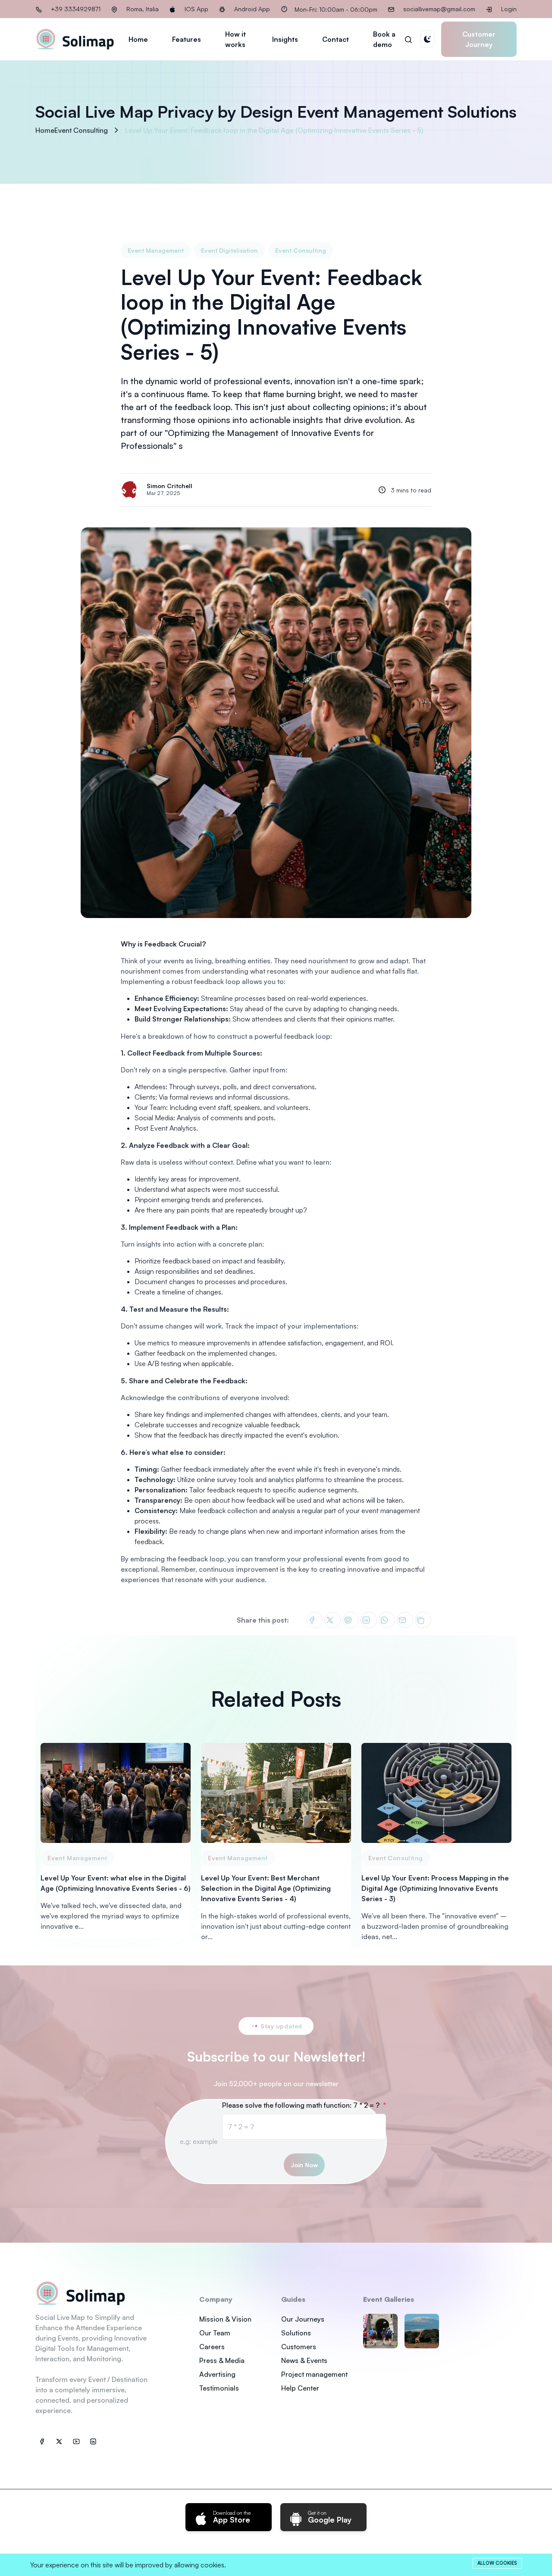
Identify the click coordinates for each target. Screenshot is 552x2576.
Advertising (217, 2374)
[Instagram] (96, 2441)
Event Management (156, 250)
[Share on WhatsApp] (387, 1620)
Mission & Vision (225, 2319)
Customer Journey (479, 39)
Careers (212, 2347)
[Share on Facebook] (314, 1620)
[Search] (408, 39)
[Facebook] (44, 2441)
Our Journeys (303, 2319)
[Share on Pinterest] (351, 1620)
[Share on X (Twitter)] (332, 1620)
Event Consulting (301, 250)
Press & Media (222, 2360)
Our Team (215, 2333)
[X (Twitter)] (61, 2441)
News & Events (304, 2360)
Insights (285, 39)
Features (187, 39)
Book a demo (384, 39)
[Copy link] (423, 1620)
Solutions (296, 2333)
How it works (235, 39)
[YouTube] (78, 2441)
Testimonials (219, 2388)
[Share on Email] (405, 1620)
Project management (314, 2374)
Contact (336, 39)
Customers (299, 2347)
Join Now (304, 2165)
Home (138, 39)
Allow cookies (497, 2563)
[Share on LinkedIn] (369, 1620)
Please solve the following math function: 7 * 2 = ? (302, 2105)
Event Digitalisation (229, 250)
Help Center (300, 2388)
